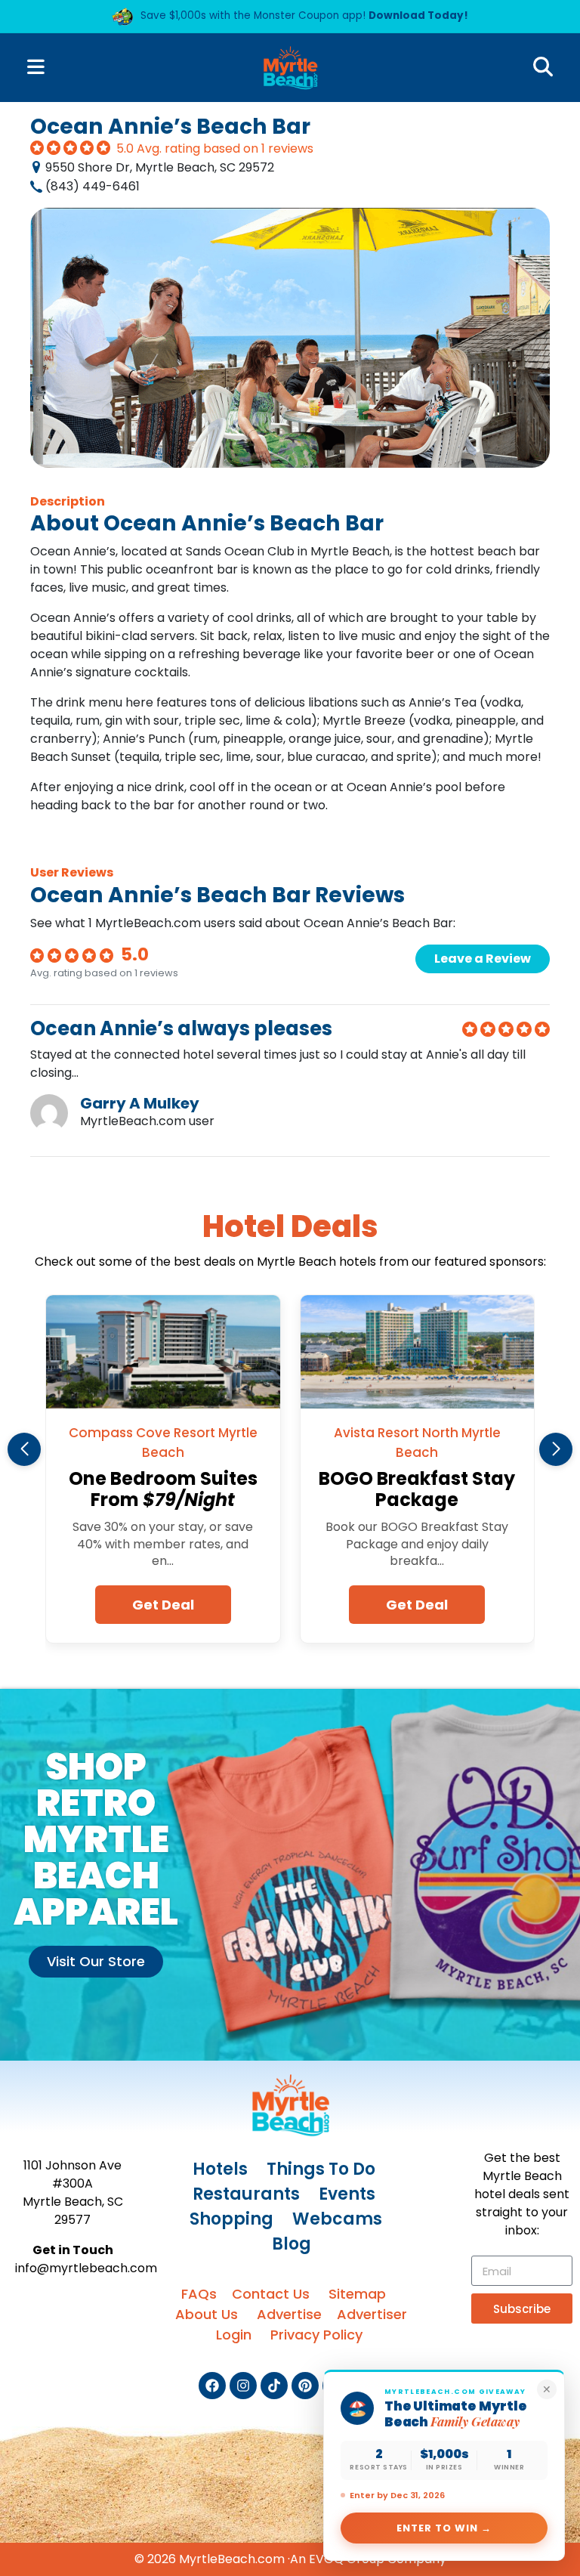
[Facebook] (212, 2386)
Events (347, 2194)
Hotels (220, 2169)
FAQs (199, 2294)
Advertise (289, 2314)
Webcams (337, 2219)
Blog (292, 2244)
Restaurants (246, 2194)
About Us (207, 2314)
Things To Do (321, 2169)
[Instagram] (243, 2386)
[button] (24, 1449)
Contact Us (271, 2294)
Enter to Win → (444, 2528)
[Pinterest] (305, 2386)
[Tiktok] (274, 2386)
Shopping (231, 2219)
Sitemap (357, 2294)
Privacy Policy (316, 2335)
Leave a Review (483, 959)
